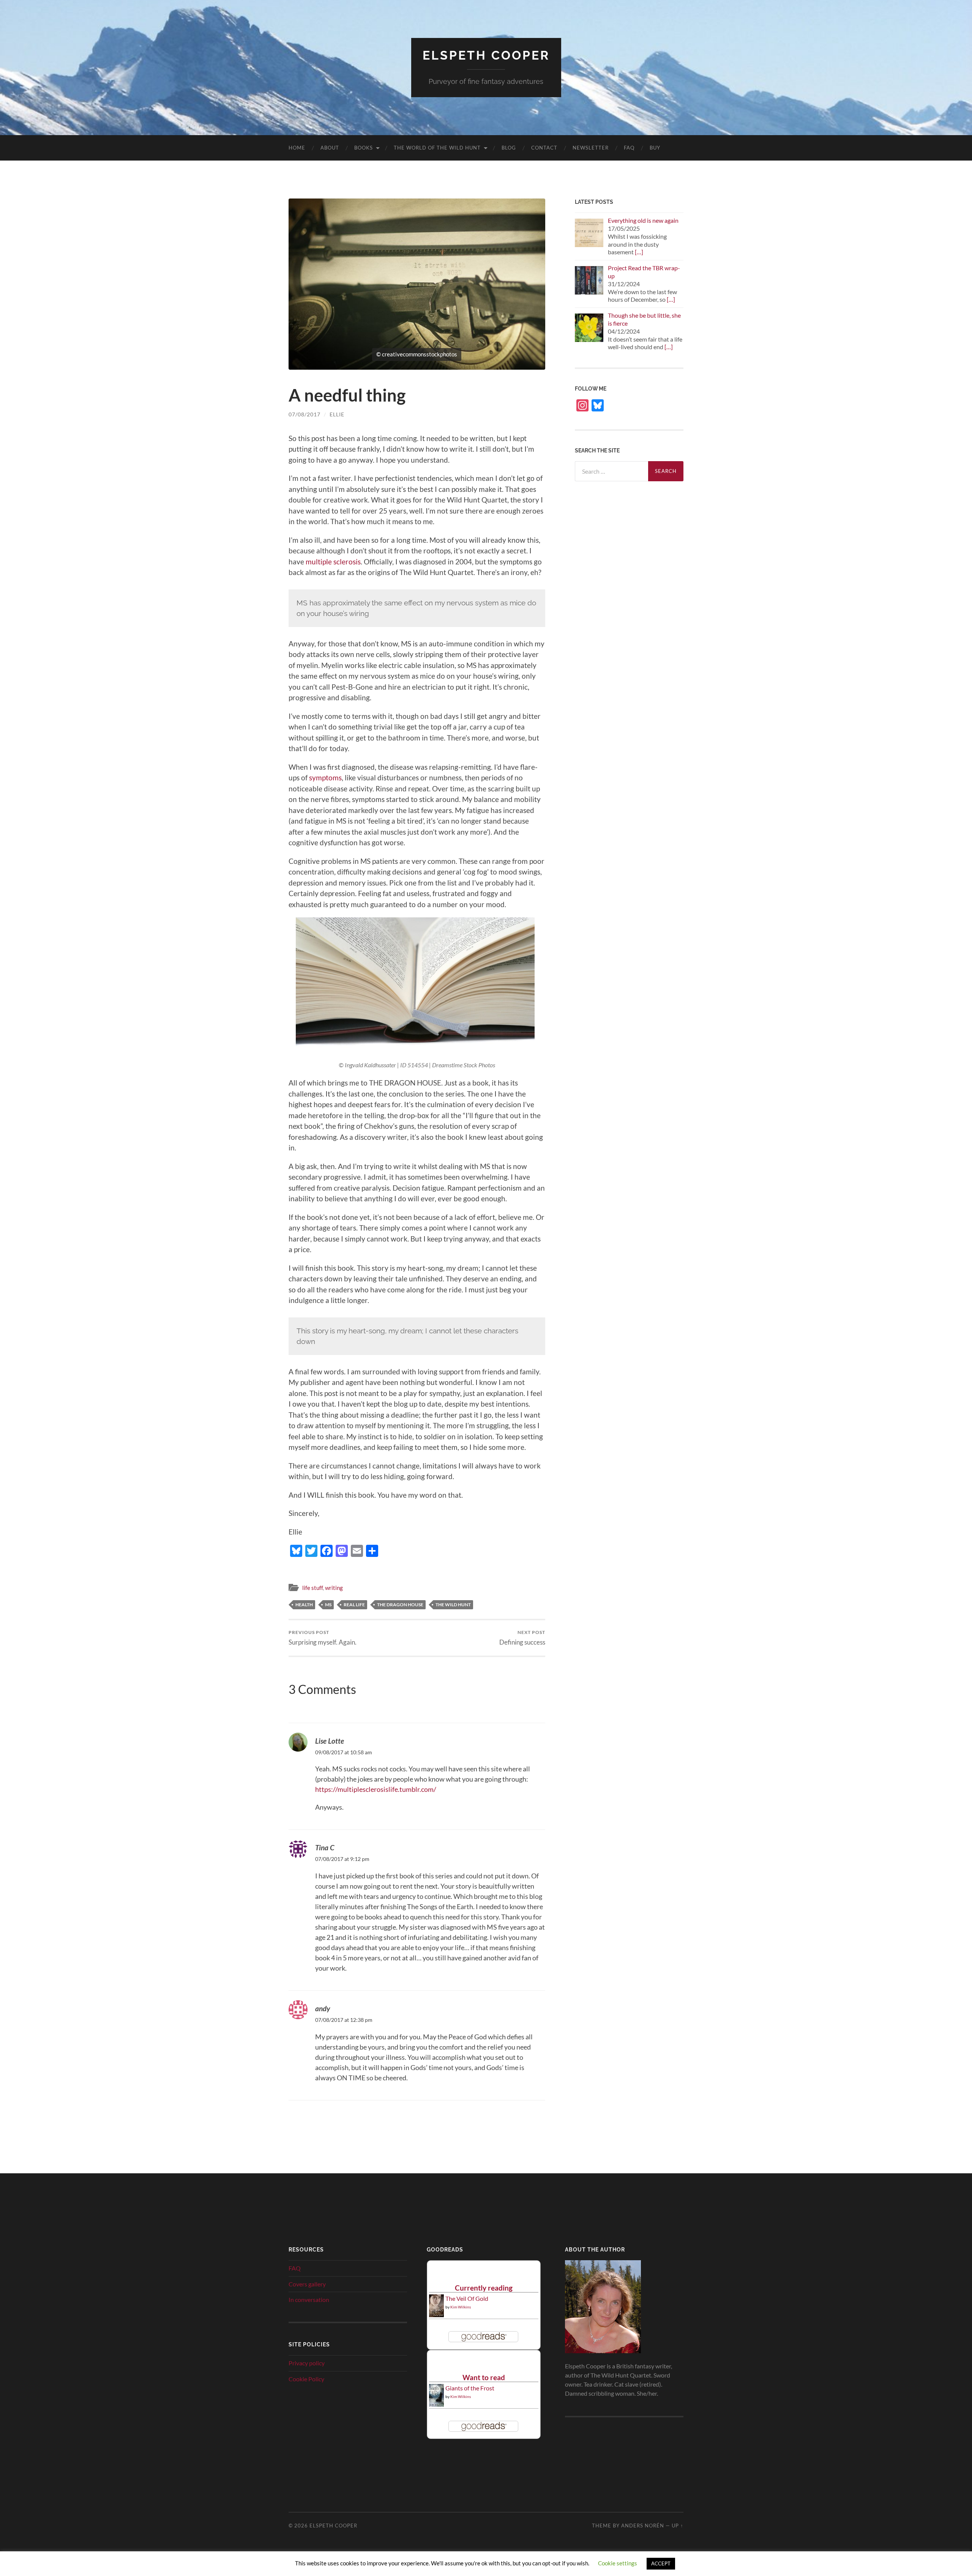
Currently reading (484, 2288)
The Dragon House (400, 1605)
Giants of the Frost (470, 2388)
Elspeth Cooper (486, 55)
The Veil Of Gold (467, 2298)
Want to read (484, 2377)
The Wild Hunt (453, 1605)
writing (334, 1588)
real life (354, 1605)
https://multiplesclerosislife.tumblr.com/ (376, 1789)
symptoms (325, 778)
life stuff (312, 1588)
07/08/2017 (305, 414)
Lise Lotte (330, 1741)
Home (297, 148)
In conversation (309, 2299)
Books (364, 148)
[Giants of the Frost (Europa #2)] (436, 2405)
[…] (639, 252)
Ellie (337, 414)
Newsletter (591, 148)
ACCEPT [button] (661, 2563)
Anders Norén (643, 2526)
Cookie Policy (306, 2379)
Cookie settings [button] (618, 2563)
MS (328, 1605)
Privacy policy (307, 2363)
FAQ (629, 148)
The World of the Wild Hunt (437, 148)
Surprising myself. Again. (323, 1638)
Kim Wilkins (461, 2307)
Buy (655, 148)
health (304, 1605)
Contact (544, 148)
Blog (509, 148)
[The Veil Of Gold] (436, 2315)
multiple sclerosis (333, 562)
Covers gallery (307, 2284)
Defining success (522, 1638)
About (330, 148)
